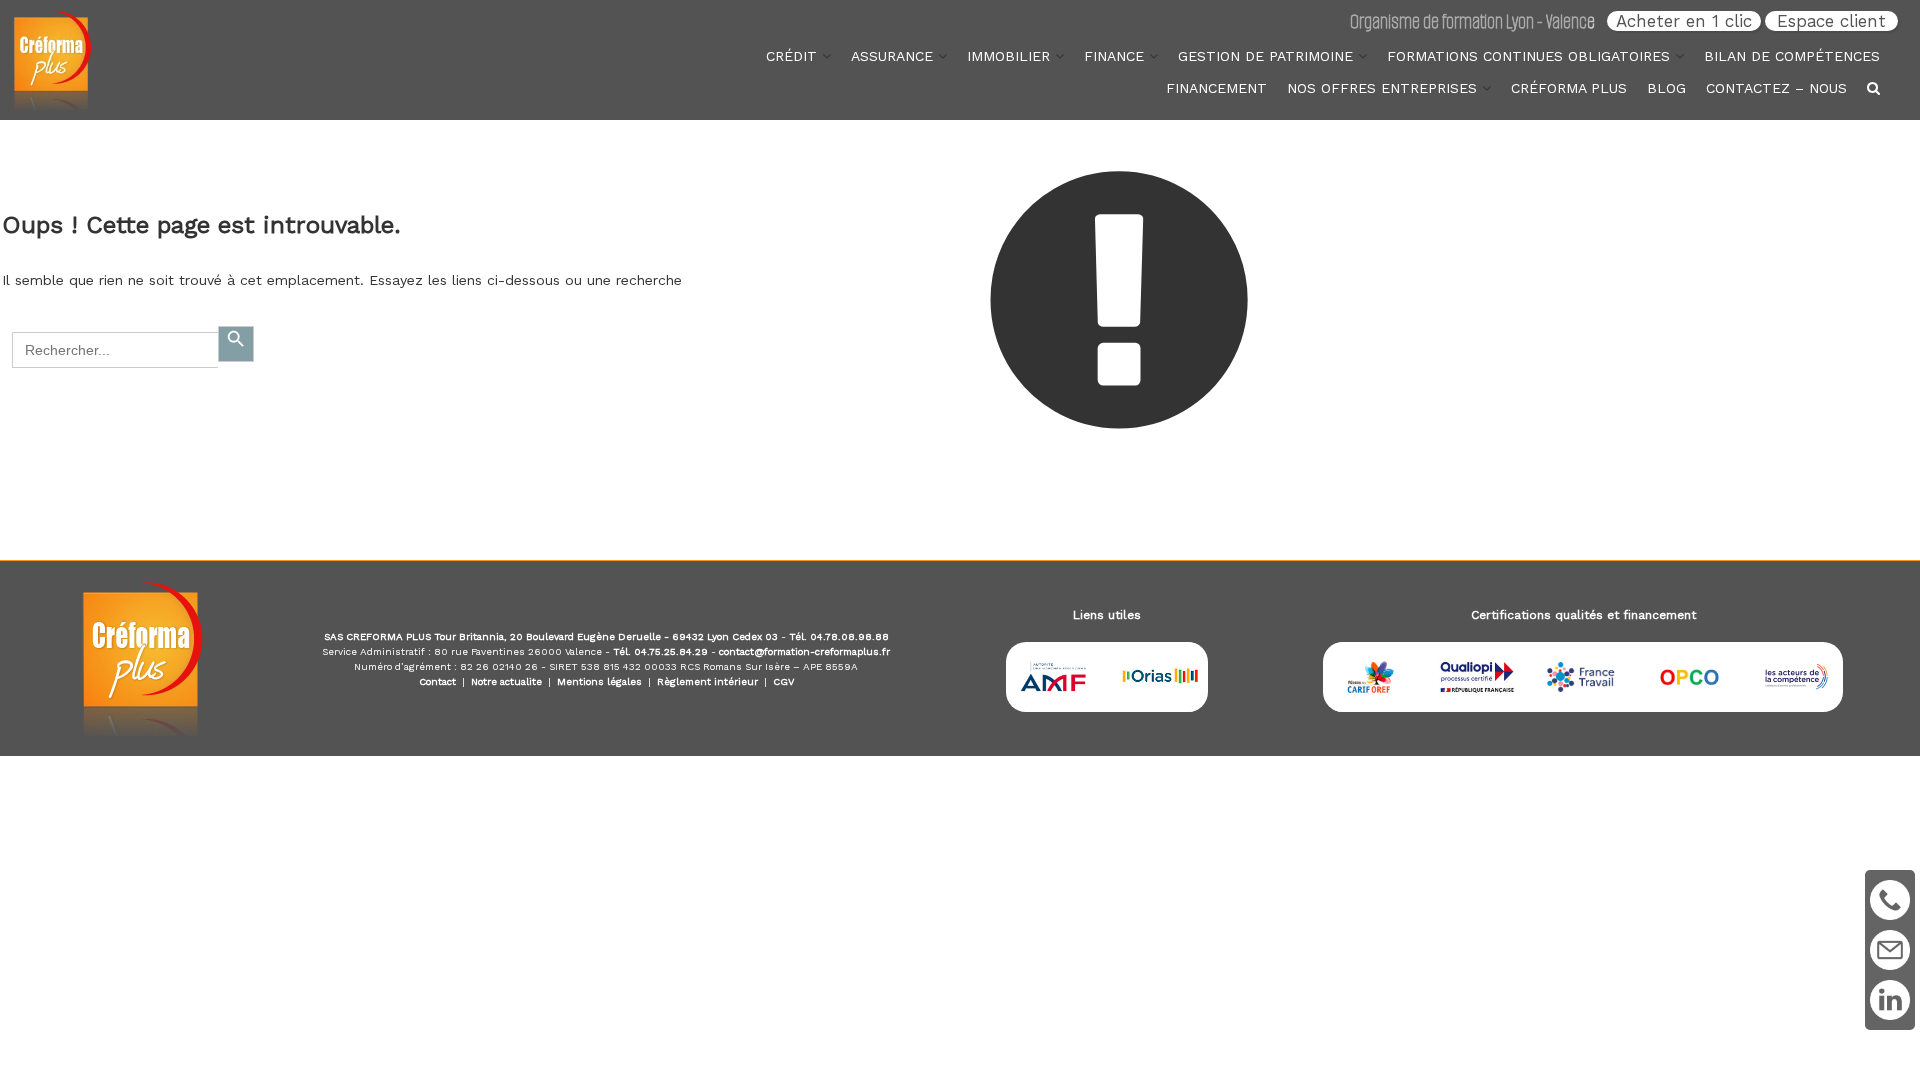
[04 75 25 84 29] (1890, 900)
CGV (783, 681)
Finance (1114, 56)
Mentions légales (599, 681)
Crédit (791, 56)
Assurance (892, 56)
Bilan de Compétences (1792, 56)
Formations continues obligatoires (1528, 56)
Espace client (1831, 21)
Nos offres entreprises (1382, 88)
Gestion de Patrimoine (1265, 56)
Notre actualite (506, 681)
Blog (1666, 88)
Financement (1216, 88)
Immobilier (1008, 56)
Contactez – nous (1776, 88)
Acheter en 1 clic (1684, 21)
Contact (437, 681)
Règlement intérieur (707, 681)
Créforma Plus (1569, 88)
